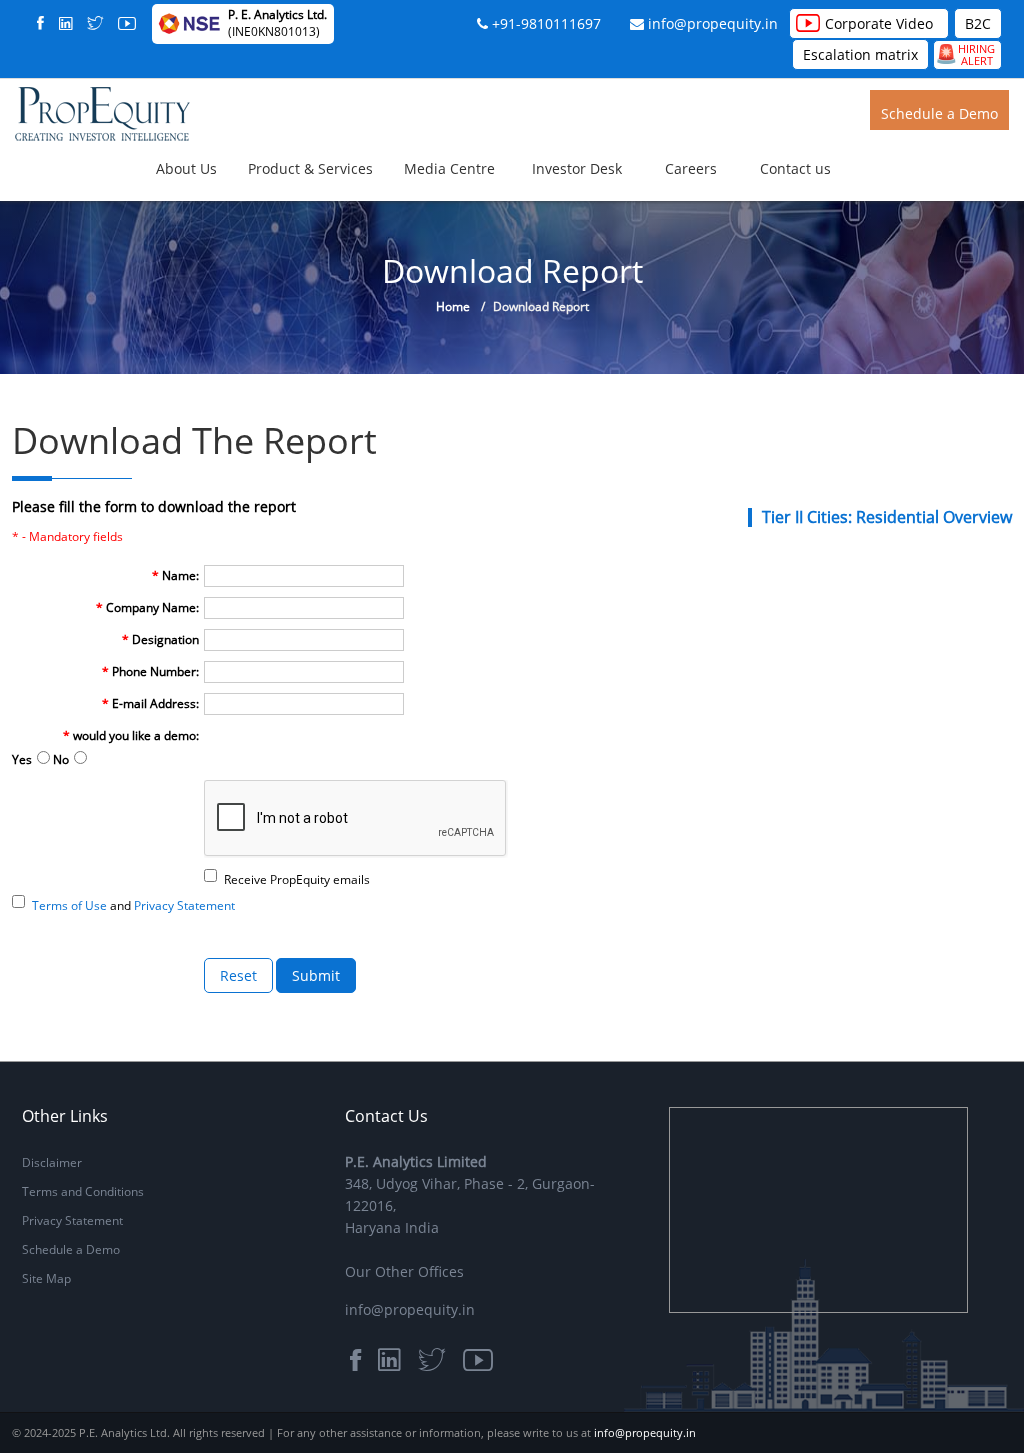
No (61, 759)
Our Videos (550, 208)
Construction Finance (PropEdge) (498, 252)
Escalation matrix (860, 54)
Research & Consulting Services (487, 221)
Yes (22, 759)
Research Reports (569, 195)
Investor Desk (577, 168)
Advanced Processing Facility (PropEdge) (519, 239)
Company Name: (147, 607)
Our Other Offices (404, 1271)
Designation (160, 639)
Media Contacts (563, 214)
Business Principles (295, 208)
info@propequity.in (713, 23)
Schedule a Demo (939, 113)
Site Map (46, 1278)
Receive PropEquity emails (297, 879)
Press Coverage (562, 202)
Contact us (795, 168)
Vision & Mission (287, 214)
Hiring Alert (965, 54)
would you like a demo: (131, 735)
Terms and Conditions (83, 1191)
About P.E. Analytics (297, 195)
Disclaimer (52, 1162)
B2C (978, 23)
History (261, 202)
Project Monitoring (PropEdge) (490, 246)
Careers (691, 168)
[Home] (102, 112)
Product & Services (310, 168)
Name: (175, 575)
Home (453, 306)
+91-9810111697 (546, 23)
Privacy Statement (72, 1220)
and (133, 905)
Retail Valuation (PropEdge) (481, 233)
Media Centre (449, 168)
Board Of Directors (294, 221)
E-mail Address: (150, 703)
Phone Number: (150, 671)
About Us (186, 168)
